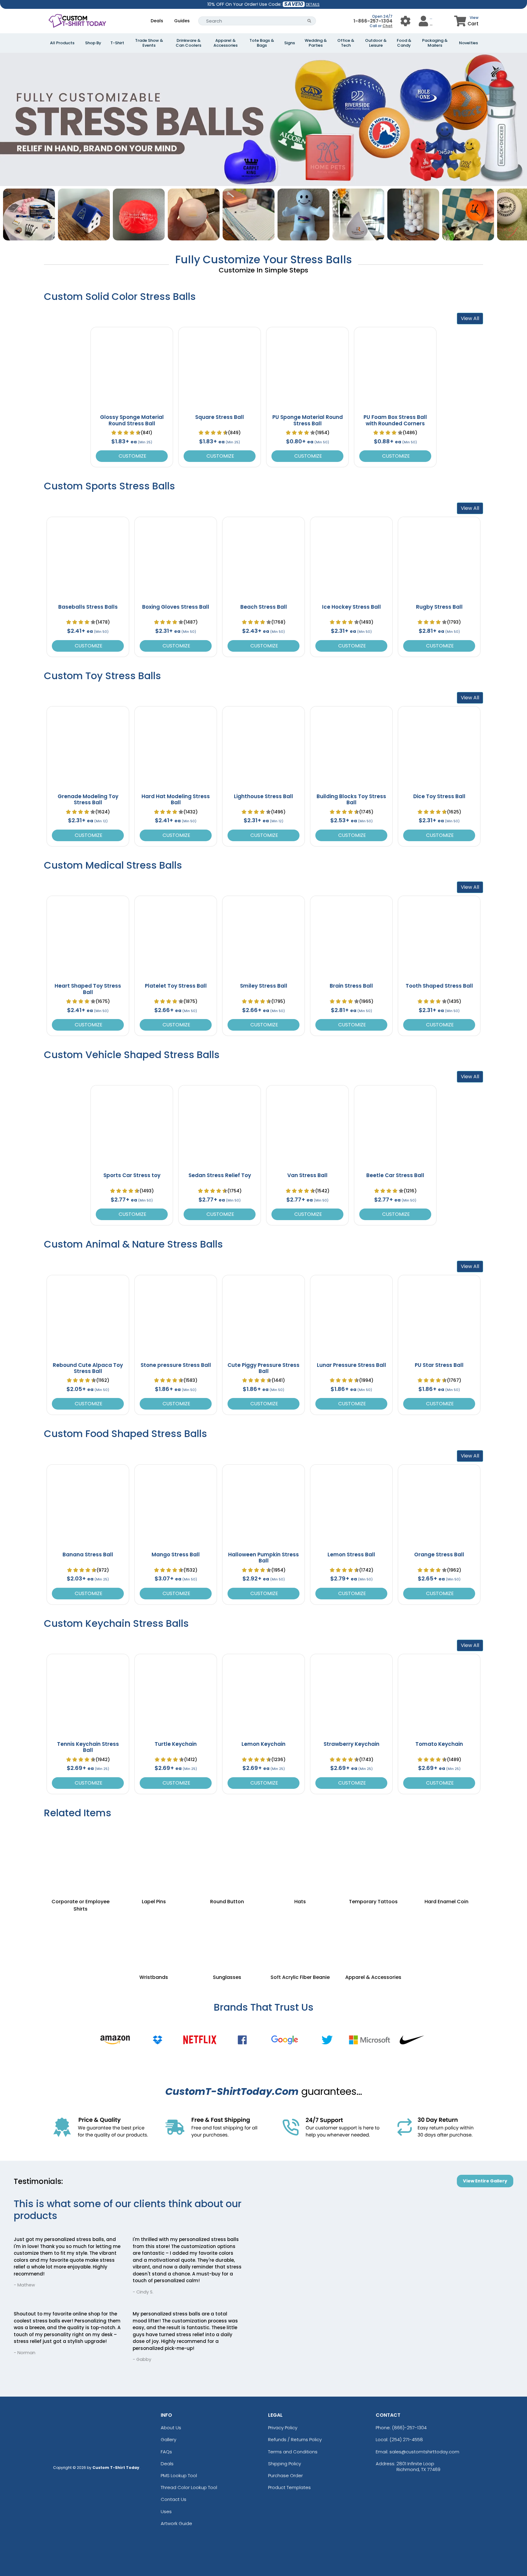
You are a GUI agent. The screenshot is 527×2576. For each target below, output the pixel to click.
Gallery (168, 2439)
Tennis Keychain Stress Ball (88, 1747)
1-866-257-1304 (373, 21)
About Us (171, 2428)
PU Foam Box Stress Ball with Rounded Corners (395, 420)
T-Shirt (117, 43)
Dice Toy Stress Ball (439, 796)
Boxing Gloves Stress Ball (176, 607)
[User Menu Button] (405, 21)
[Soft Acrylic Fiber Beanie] (300, 1937)
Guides (182, 21)
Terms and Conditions (293, 2452)
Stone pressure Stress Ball (176, 1365)
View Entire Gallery (485, 2181)
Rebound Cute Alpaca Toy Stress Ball (88, 1368)
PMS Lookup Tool (179, 2475)
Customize (132, 456)
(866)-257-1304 (409, 2428)
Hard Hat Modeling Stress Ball (176, 799)
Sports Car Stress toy (132, 1175)
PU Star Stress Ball (439, 1365)
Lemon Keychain (263, 1744)
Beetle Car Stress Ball (395, 1175)
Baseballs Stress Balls (88, 607)
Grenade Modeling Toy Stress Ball (88, 799)
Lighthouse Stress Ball (263, 796)
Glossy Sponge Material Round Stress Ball (132, 420)
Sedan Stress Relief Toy (220, 1175)
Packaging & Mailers (435, 43)
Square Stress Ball (220, 417)
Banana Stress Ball (88, 1555)
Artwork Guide (176, 2523)
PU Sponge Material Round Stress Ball (308, 420)
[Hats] (300, 1854)
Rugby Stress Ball (439, 607)
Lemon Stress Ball (351, 1555)
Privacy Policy (283, 2428)
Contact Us (174, 2499)
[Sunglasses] (227, 1937)
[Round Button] (227, 1854)
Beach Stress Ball (264, 607)
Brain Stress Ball (351, 986)
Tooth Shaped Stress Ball (439, 986)
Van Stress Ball (307, 1175)
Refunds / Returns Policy (295, 2439)
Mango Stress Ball (176, 1555)
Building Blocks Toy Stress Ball (351, 799)
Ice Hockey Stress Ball (351, 607)
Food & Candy (404, 43)
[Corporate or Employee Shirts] (81, 1854)
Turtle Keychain (176, 1744)
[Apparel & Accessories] (373, 1937)
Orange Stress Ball (439, 1555)
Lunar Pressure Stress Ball (351, 1365)
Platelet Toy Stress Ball (176, 986)
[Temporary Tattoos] (373, 1854)
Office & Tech (346, 43)
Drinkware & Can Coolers (188, 43)
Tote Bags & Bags (262, 43)
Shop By (93, 43)
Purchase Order (285, 2475)
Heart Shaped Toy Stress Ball (88, 989)
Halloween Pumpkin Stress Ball (263, 1558)
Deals (157, 21)
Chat (387, 26)
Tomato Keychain (439, 1744)
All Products (62, 43)
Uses (166, 2511)
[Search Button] (309, 21)
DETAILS (313, 4)
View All (470, 318)
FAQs (166, 2452)
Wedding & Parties (316, 43)
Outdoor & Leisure (376, 43)
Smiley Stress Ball (264, 986)
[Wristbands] (154, 1937)
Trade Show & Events (149, 43)
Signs (290, 43)
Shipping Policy (285, 2464)
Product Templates (289, 2487)
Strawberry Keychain (351, 1744)
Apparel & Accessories (226, 43)
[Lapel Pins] (154, 1854)
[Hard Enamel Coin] (446, 1854)
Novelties (468, 43)
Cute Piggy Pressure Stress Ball (263, 1368)
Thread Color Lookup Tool (189, 2487)
